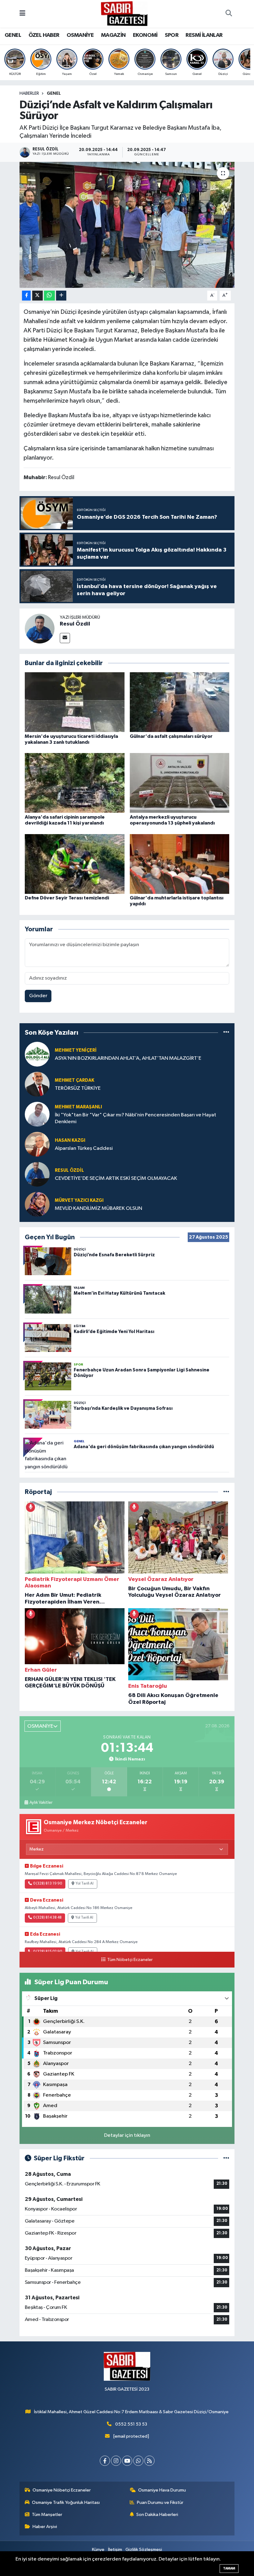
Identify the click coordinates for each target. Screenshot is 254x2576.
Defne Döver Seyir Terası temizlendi (67, 898)
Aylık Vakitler (41, 1803)
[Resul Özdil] (40, 628)
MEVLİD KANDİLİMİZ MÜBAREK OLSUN (99, 1208)
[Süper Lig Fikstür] (226, 2158)
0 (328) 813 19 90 (48, 1884)
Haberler (29, 93)
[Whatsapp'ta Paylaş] (49, 296)
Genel (54, 93)
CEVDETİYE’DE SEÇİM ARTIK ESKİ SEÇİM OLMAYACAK (116, 1178)
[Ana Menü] (22, 14)
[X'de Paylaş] (37, 296)
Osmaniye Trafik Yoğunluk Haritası (66, 2502)
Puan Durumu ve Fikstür (160, 2502)
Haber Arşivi (45, 2527)
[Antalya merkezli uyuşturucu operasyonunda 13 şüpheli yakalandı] (180, 783)
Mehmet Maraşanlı (78, 1107)
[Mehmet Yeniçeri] (37, 1054)
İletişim (115, 2550)
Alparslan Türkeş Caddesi (84, 1148)
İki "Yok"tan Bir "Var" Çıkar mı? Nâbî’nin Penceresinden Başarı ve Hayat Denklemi (136, 1118)
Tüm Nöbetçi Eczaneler (130, 1960)
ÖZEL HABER (44, 35)
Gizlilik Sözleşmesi (144, 2550)
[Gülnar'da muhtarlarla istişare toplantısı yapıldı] (180, 864)
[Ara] (229, 14)
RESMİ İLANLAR (204, 35)
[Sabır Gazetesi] (124, 13)
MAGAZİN (113, 35)
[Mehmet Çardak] (37, 1084)
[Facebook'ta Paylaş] (26, 296)
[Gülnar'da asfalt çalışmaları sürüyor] (180, 702)
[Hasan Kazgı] (37, 1144)
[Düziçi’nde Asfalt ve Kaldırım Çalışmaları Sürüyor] (127, 225)
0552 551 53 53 (131, 2424)
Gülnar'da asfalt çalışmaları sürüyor (171, 736)
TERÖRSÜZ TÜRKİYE (78, 1088)
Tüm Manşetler (47, 2515)
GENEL (13, 35)
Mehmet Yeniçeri (76, 1050)
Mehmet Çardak (74, 1080)
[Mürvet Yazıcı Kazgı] (37, 1204)
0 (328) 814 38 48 (47, 1918)
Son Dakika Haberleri (157, 2515)
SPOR (172, 35)
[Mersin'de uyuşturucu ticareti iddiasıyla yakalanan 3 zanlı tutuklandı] (75, 702)
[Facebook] (105, 2461)
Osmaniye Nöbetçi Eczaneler (62, 2490)
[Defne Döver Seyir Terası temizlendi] (75, 864)
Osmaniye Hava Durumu (162, 2490)
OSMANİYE (80, 35)
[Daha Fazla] (61, 296)
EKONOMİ (145, 35)
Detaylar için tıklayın (127, 2135)
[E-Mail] (65, 638)
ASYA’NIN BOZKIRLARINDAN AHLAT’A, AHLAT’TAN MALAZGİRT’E (128, 1058)
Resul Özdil (75, 624)
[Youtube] (127, 2461)
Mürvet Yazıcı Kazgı (79, 1200)
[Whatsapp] (138, 2461)
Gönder (38, 996)
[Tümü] (226, 1032)
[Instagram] (116, 2461)
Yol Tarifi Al (85, 1884)
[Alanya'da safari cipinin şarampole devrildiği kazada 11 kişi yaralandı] (75, 783)
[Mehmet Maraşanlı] (37, 1114)
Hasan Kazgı (70, 1140)
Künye (98, 2550)
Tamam (229, 2568)
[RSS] (149, 2461)
